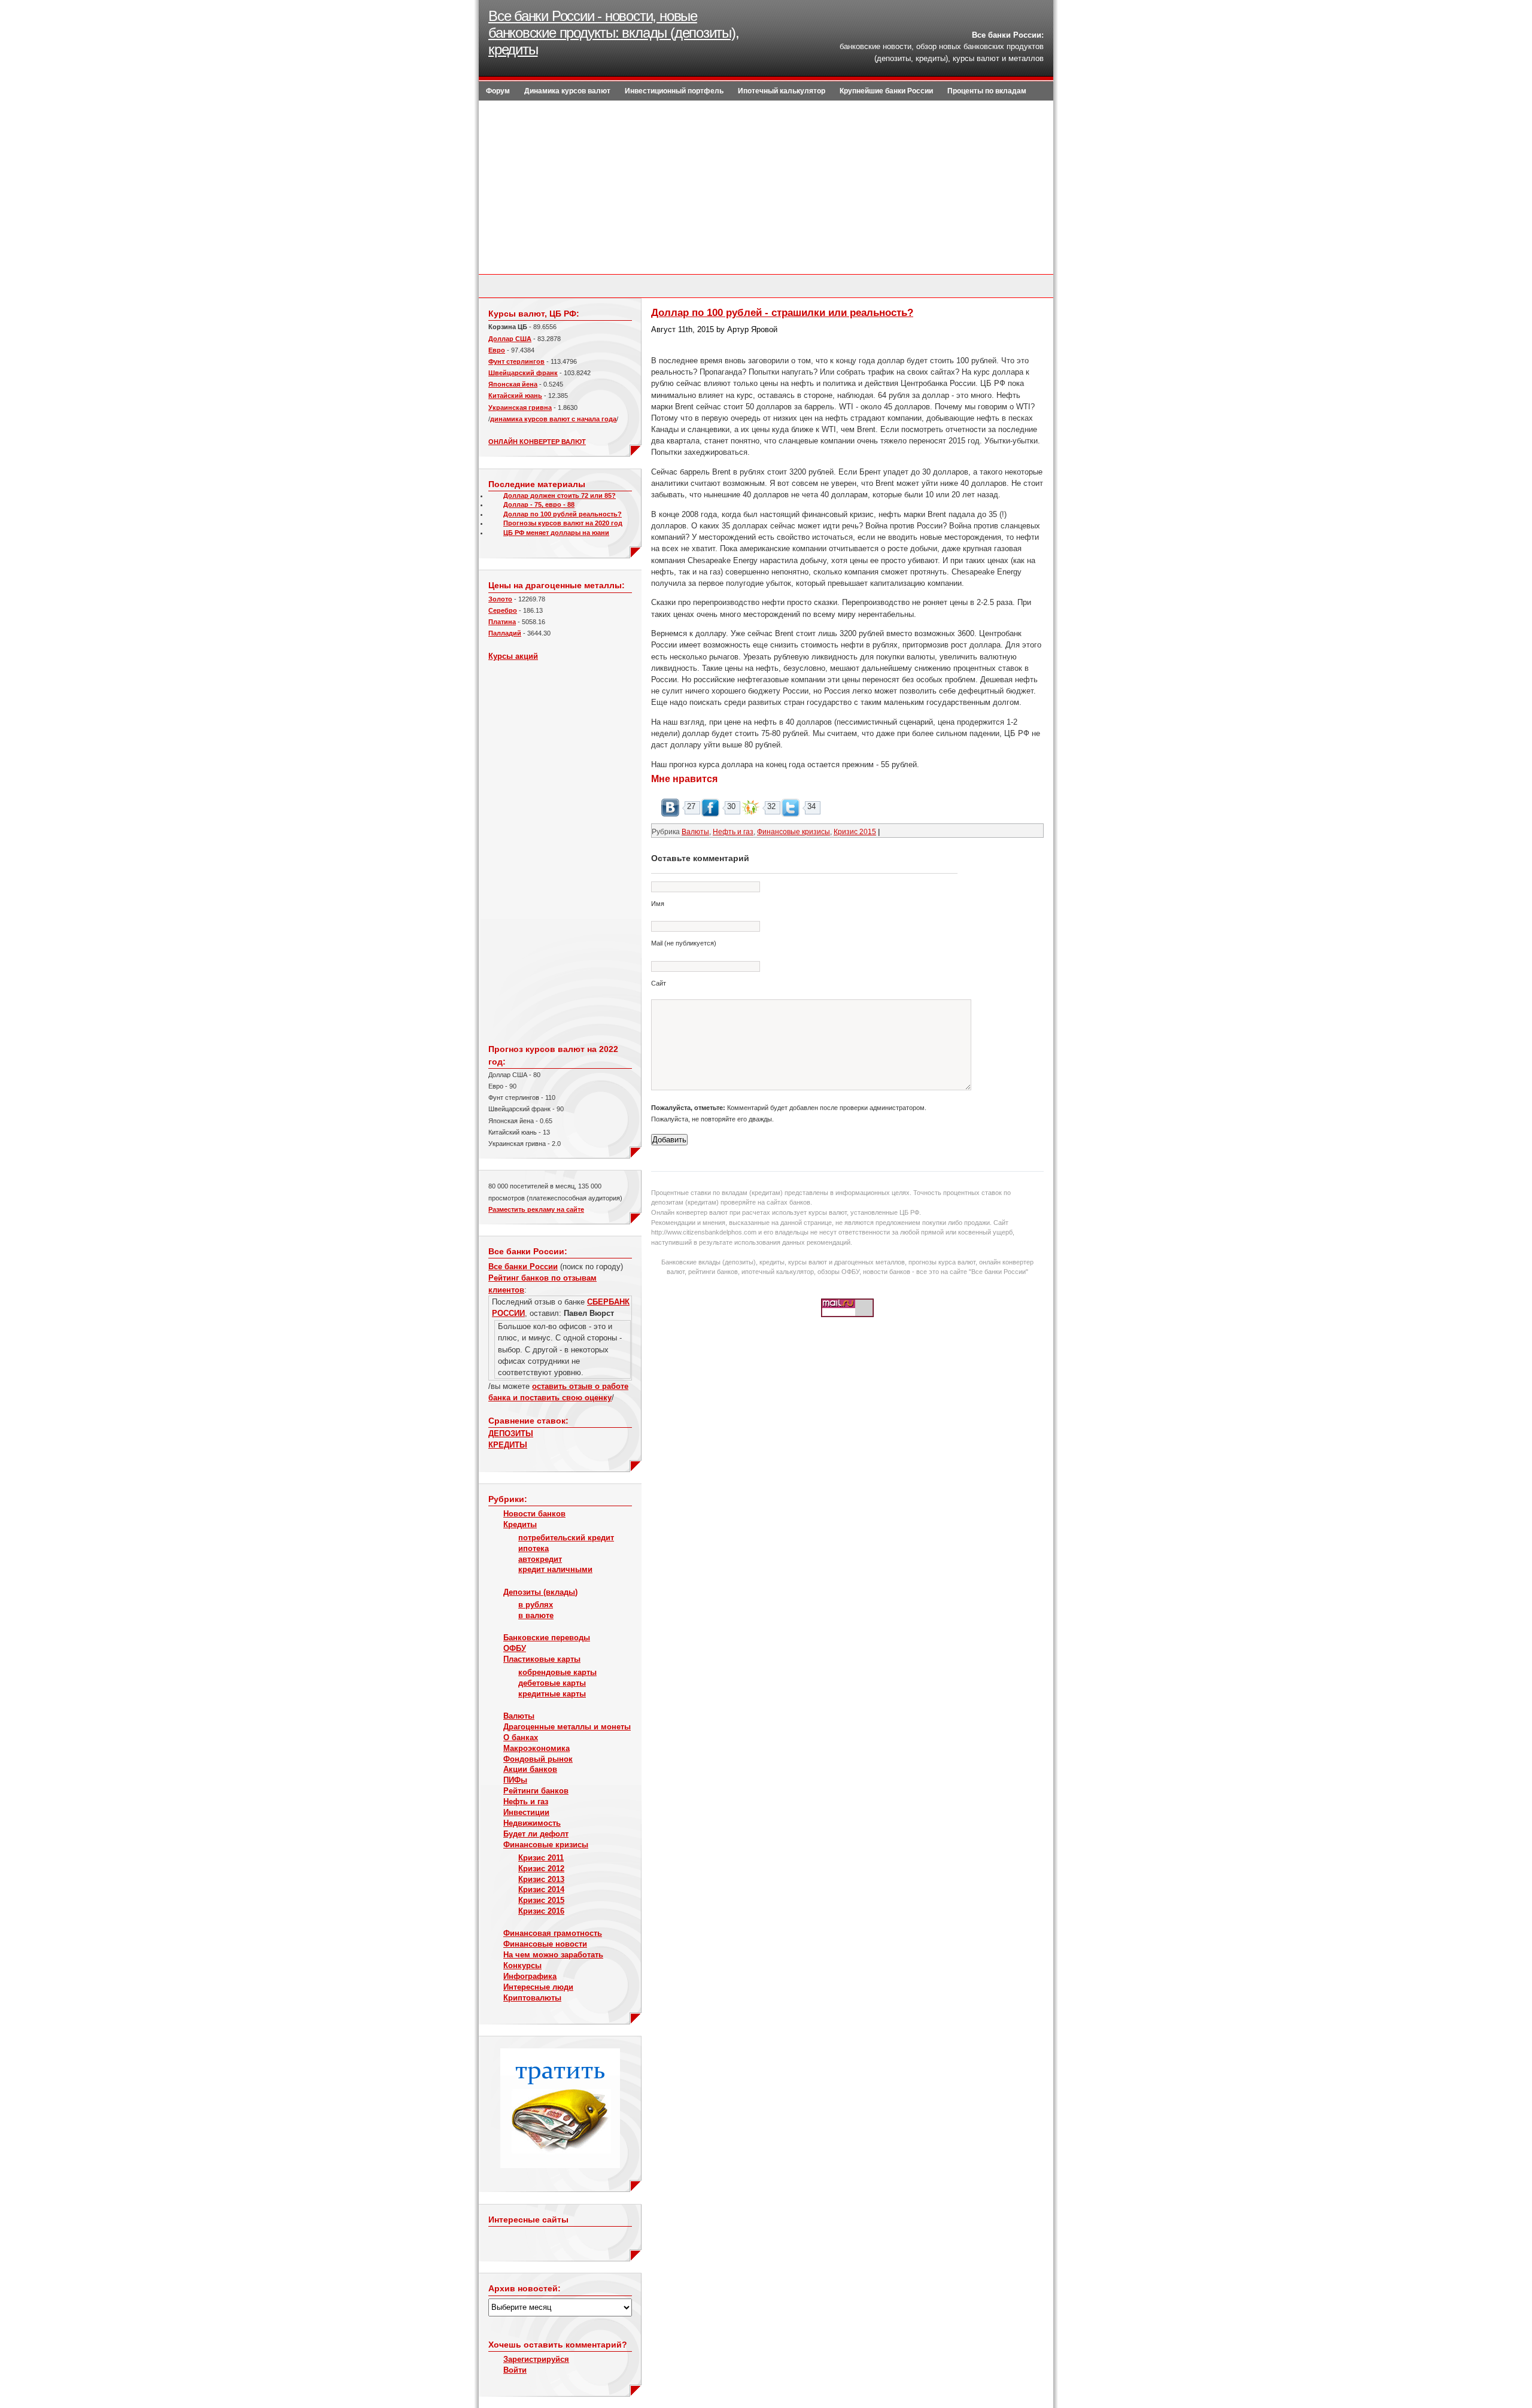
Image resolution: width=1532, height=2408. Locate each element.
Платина (502, 622)
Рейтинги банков (536, 1791)
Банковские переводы (547, 1638)
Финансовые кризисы (546, 1845)
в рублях (536, 1605)
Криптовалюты (532, 1998)
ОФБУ (515, 1648)
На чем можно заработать (553, 1955)
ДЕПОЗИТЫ (511, 1433)
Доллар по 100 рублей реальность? (563, 514)
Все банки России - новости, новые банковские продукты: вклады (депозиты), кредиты (614, 33)
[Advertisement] (766, 190)
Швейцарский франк (523, 373)
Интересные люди (538, 1987)
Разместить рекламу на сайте (536, 1209)
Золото (500, 599)
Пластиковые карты (542, 1659)
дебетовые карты (552, 1683)
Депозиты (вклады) (540, 1592)
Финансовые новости (545, 1944)
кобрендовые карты (557, 1672)
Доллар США (510, 339)
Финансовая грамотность (553, 1933)
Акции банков (530, 1769)
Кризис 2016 (541, 1911)
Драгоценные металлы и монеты (567, 1727)
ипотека (534, 1548)
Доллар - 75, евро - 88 (539, 504)
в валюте (536, 1615)
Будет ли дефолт (536, 1834)
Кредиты (520, 1524)
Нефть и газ (526, 1802)
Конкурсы (522, 1965)
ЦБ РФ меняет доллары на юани (556, 533)
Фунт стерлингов (516, 361)
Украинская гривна (520, 408)
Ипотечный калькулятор (782, 91)
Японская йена (513, 384)
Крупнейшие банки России (886, 91)
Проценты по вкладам (987, 91)
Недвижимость (532, 1823)
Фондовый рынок (538, 1759)
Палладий (505, 633)
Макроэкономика (536, 1748)
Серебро (503, 610)
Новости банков (534, 1514)
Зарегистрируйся (536, 2359)
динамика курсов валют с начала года (553, 419)
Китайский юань (515, 396)
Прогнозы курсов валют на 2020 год (563, 523)
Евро (497, 350)
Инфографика (530, 1976)
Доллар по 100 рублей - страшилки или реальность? (782, 313)
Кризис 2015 (541, 1900)
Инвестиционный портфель (674, 91)
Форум (498, 91)
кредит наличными (555, 1569)
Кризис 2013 (541, 1879)
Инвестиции (526, 1812)
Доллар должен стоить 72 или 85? (560, 495)
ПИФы (515, 1780)
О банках (521, 1737)
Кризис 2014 (541, 1889)
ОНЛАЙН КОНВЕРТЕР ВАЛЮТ (537, 442)
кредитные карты (552, 1694)
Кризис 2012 (541, 1869)
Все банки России (523, 1267)
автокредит (540, 1559)
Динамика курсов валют (567, 91)
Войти (515, 2370)
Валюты (519, 1716)
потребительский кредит (566, 1538)
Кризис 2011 (541, 1858)
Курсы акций (513, 656)
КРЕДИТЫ (508, 1445)
